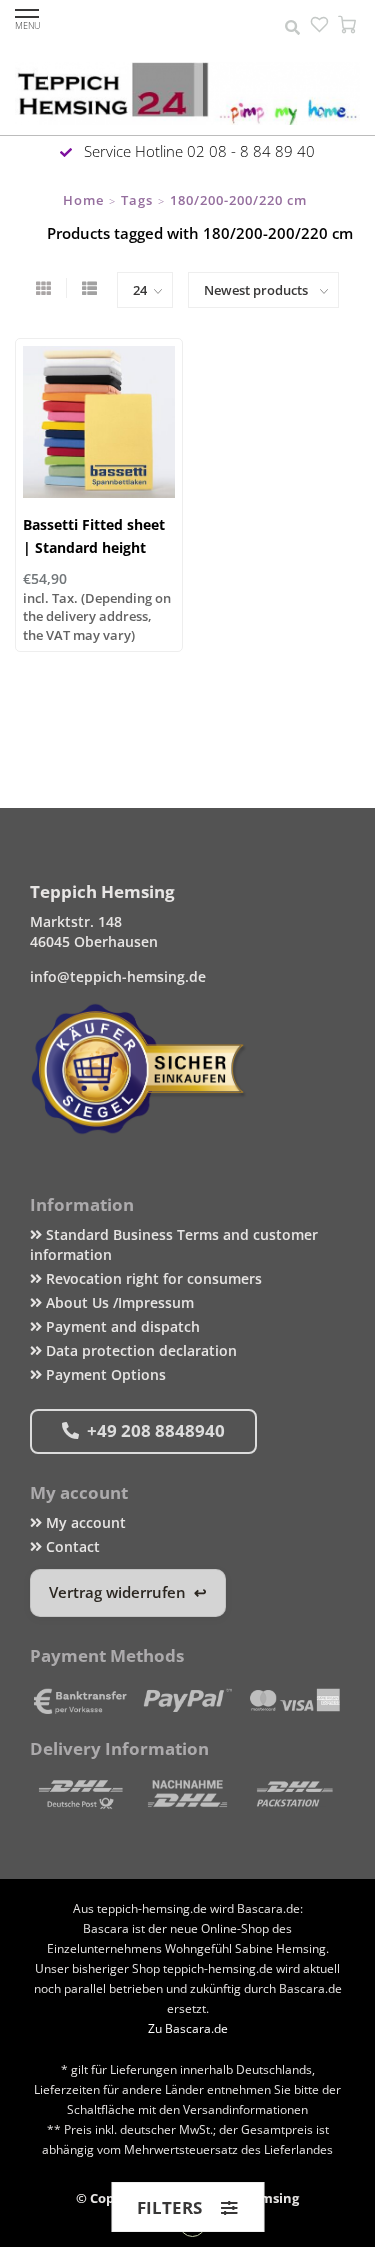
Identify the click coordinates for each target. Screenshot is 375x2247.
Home (83, 200)
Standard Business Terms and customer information (174, 1244)
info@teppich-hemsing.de (118, 976)
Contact (71, 1546)
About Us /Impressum (118, 1302)
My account (84, 1522)
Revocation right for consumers (152, 1278)
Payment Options (104, 1374)
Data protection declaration (139, 1350)
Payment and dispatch (121, 1326)
